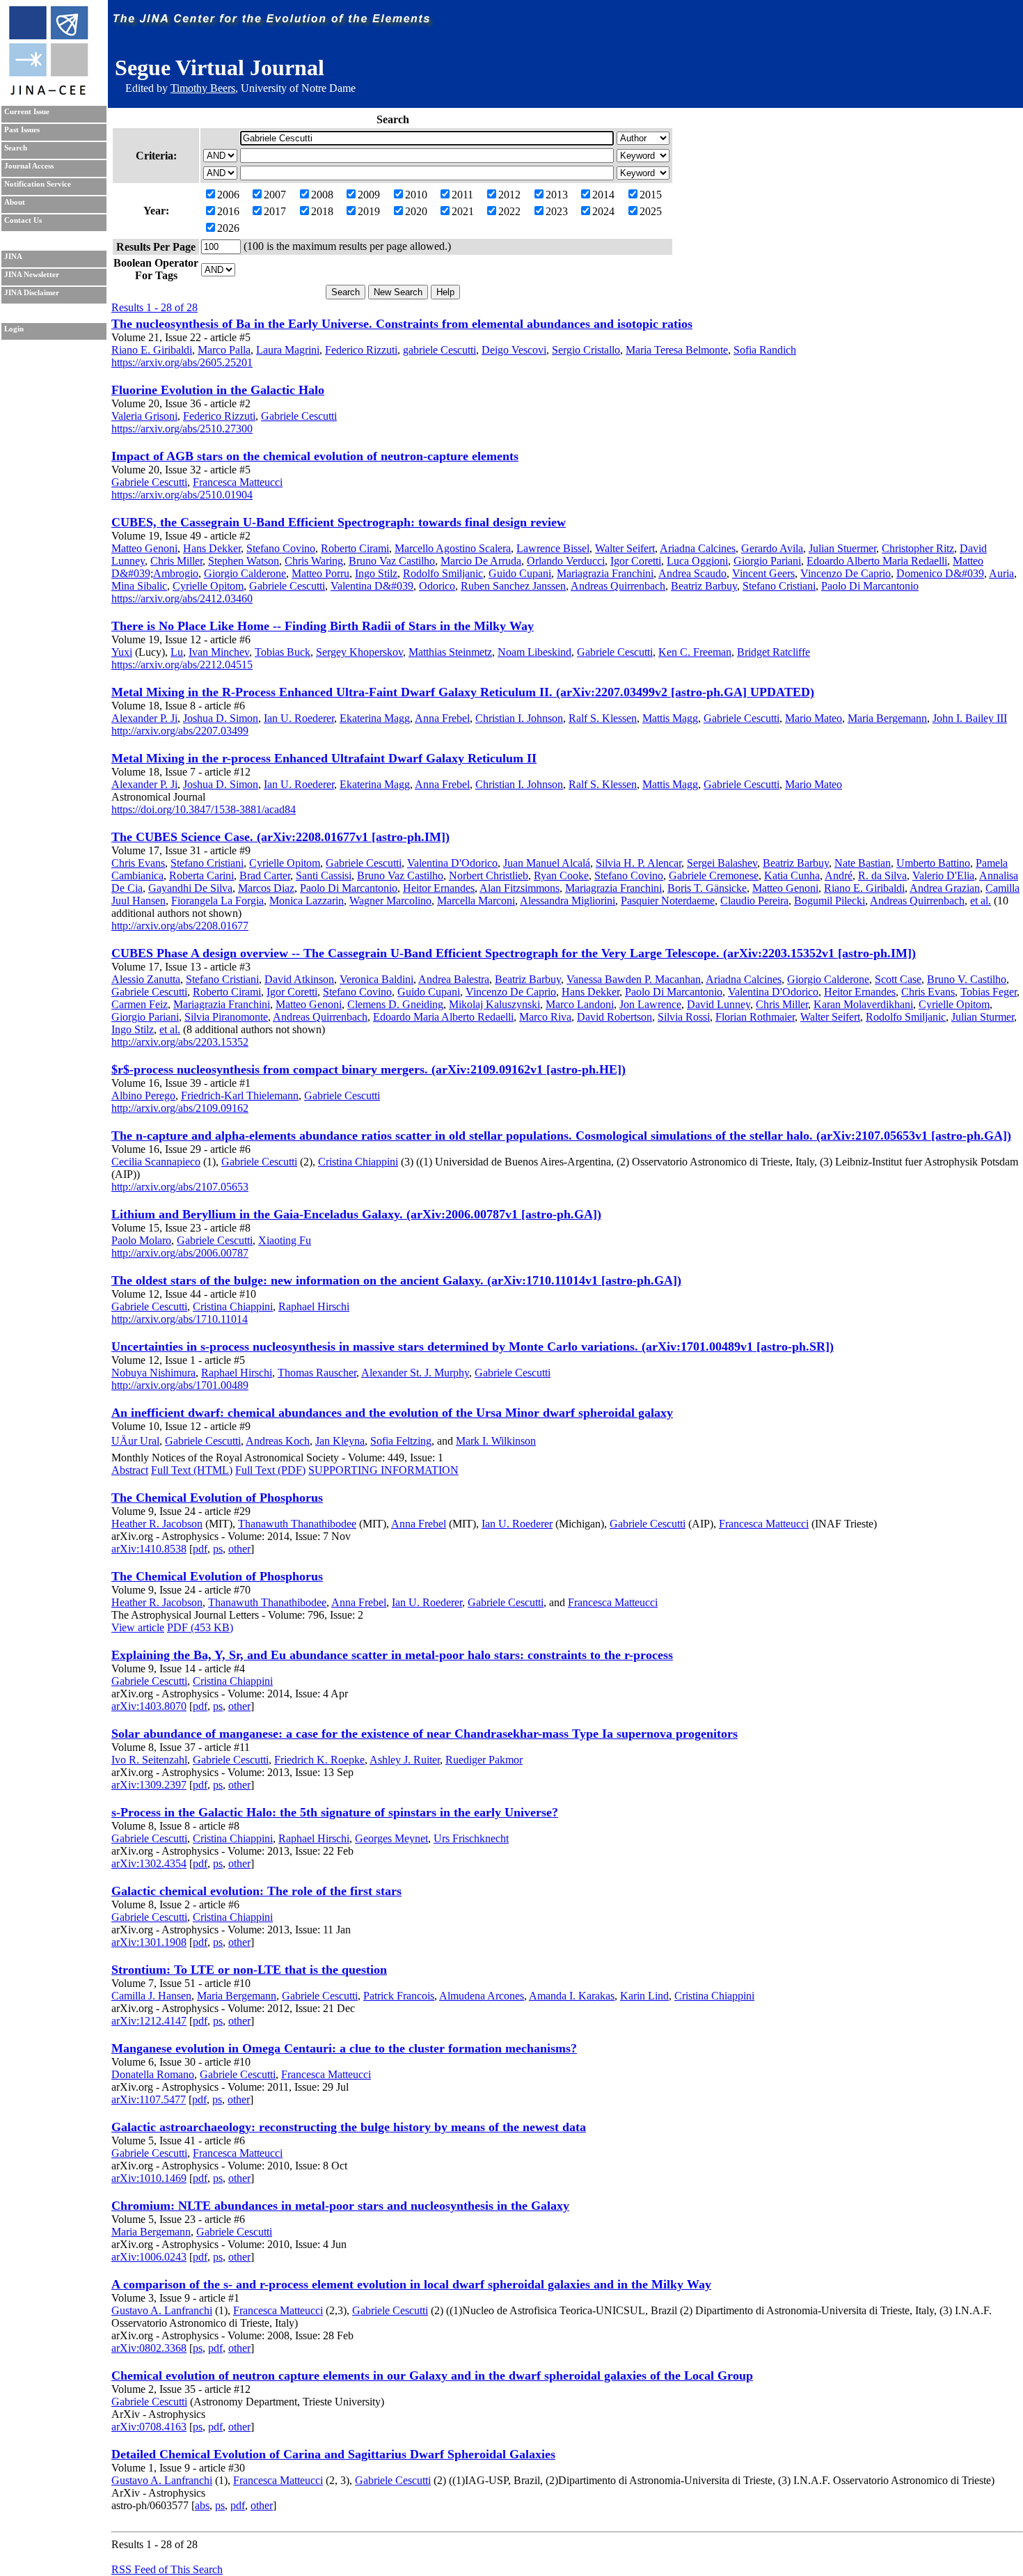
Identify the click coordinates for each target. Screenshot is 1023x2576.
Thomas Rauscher (317, 1373)
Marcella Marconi (476, 901)
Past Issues (22, 130)
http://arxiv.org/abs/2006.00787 (180, 1253)
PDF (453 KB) (200, 1627)
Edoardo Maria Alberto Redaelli (443, 1017)
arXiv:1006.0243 (149, 2257)
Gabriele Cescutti (299, 416)
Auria (1001, 573)
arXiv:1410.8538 (149, 1549)
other (239, 1549)
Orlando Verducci (566, 561)
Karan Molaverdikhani (863, 1004)
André (839, 875)
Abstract (130, 1470)
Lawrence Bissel (553, 548)
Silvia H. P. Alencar (639, 863)
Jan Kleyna (340, 1441)
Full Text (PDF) (270, 1470)
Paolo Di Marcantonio (870, 586)
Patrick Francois (399, 1996)
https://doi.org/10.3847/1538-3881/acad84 (204, 809)
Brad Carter (265, 875)
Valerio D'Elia (943, 875)
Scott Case (898, 979)
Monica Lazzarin (307, 901)
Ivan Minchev (219, 652)
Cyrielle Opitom (208, 586)
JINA (13, 257)
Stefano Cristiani (779, 586)
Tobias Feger (989, 992)
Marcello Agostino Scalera (453, 548)
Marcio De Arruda (481, 561)
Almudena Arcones (482, 1996)
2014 (603, 195)
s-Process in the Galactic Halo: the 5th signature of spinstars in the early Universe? (335, 1812)
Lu (177, 652)
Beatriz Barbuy (704, 586)
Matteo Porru (320, 573)
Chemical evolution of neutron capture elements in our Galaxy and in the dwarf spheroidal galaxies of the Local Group (432, 2375)
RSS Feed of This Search (167, 2569)
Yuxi (122, 652)
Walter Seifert (625, 548)
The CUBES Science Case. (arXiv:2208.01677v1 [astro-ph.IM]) (280, 837)
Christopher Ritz (918, 548)
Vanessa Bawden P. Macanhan (634, 979)
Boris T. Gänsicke (707, 888)
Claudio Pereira (754, 901)
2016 (228, 211)
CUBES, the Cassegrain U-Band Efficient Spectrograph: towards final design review (339, 522)
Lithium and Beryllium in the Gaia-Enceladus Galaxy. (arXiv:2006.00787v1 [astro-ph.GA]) (356, 1214)
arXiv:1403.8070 (149, 1706)
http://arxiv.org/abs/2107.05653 (180, 1187)
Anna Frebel (442, 718)
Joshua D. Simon (221, 718)
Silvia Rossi (684, 1017)
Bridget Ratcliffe (774, 652)
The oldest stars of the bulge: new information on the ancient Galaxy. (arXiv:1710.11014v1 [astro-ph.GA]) (396, 1280)
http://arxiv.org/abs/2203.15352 (180, 1042)
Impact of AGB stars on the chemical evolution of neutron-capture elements (315, 456)
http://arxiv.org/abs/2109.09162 (180, 1108)
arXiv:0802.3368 (149, 2348)
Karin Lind (644, 1996)
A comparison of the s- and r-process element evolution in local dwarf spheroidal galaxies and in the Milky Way (411, 2284)
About (15, 202)
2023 (557, 211)
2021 (463, 211)
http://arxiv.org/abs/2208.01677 (180, 926)
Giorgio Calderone (245, 573)
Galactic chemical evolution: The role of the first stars (256, 1891)
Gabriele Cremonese (714, 875)
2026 (228, 228)
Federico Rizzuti (361, 350)
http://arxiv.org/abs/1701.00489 (180, 1385)
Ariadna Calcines (698, 548)
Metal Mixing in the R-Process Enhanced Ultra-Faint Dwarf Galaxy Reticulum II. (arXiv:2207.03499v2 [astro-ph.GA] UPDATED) (463, 692)
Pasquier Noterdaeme (668, 901)
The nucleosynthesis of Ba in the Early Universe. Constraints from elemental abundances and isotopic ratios (402, 324)
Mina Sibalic (139, 586)
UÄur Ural (135, 1441)
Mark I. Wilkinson (496, 1441)
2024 (603, 211)
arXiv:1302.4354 (149, 1863)
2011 (462, 195)
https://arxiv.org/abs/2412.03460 (182, 598)
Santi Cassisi (324, 875)
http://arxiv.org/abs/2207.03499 (180, 731)
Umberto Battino (933, 863)
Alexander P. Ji (144, 718)
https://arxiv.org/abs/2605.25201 (182, 362)
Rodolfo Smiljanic (443, 573)
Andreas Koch (278, 1441)
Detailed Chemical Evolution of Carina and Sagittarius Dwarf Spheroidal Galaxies (333, 2454)
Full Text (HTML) (192, 1470)
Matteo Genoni (144, 548)
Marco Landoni (580, 1004)
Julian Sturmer (983, 1017)
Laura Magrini (288, 350)
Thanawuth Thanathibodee (297, 1524)
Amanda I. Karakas (572, 1996)
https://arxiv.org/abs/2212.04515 (182, 665)
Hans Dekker (212, 548)
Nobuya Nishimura (153, 1373)
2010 (416, 195)
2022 (509, 211)
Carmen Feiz (140, 1004)
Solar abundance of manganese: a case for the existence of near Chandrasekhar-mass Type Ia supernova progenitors (425, 1734)
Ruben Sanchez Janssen (513, 586)
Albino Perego (143, 1095)
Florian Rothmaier (755, 1017)
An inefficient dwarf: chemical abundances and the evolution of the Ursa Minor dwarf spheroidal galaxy (392, 1413)
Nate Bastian (863, 863)
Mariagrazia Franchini (605, 573)
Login (14, 329)
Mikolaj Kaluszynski (494, 1004)
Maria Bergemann (887, 718)
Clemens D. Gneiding (395, 1004)
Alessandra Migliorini (568, 901)
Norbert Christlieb (489, 875)
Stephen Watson (244, 561)
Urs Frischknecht (471, 1838)
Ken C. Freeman (695, 652)
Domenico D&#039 (940, 573)
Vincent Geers (763, 573)
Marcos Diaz (266, 888)
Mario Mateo (814, 718)
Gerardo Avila (772, 548)
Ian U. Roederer (299, 718)
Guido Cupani (520, 573)
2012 (509, 195)
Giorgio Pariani (767, 561)
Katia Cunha (792, 875)
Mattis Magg (670, 718)
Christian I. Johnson (519, 718)
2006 (228, 195)
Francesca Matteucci (238, 482)
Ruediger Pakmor (484, 1760)
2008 (322, 195)
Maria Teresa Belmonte (677, 350)
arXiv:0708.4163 (149, 2427)
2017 (275, 211)
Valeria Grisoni (144, 416)
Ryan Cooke (561, 875)
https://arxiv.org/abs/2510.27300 (182, 429)
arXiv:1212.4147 (149, 2021)
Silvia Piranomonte (226, 1017)
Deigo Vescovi (514, 350)
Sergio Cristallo (586, 350)
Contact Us (23, 220)
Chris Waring (314, 561)
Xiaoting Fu (285, 1240)
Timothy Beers (203, 88)
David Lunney (719, 1004)
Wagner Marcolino (390, 901)
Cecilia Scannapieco (156, 1162)
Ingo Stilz (376, 573)
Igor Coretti (636, 561)
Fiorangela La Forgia (217, 901)
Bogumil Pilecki (830, 901)
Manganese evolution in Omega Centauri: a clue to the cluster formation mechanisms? (344, 2048)
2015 (651, 195)
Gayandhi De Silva (190, 888)
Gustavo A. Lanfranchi (162, 2310)
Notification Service (38, 184)
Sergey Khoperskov (359, 652)
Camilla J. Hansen (151, 1996)
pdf (200, 1549)
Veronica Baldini (376, 979)
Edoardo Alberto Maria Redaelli (877, 561)
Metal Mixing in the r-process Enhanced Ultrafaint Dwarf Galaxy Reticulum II (324, 758)
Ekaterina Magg (375, 718)
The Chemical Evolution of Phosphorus (217, 1498)
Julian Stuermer (842, 548)
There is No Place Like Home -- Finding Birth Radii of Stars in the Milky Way (323, 626)
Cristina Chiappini (358, 1162)
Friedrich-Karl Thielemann (240, 1095)
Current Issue (27, 112)
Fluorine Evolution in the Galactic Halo (218, 390)
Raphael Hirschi (314, 1306)
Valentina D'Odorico (452, 863)
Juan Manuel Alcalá (547, 863)
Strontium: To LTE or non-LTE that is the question (249, 1970)
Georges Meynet (391, 1838)
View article (138, 1627)
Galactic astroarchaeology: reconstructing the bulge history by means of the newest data (349, 2127)
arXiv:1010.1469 (149, 2178)
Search (16, 148)
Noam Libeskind (534, 652)
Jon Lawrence (650, 1004)
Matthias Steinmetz (450, 652)
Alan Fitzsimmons (520, 888)
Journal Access (29, 166)
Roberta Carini (201, 875)
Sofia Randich (765, 350)
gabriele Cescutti (439, 350)
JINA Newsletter (32, 275)
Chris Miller (176, 561)
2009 (369, 195)
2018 (322, 211)
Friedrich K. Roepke (319, 1760)
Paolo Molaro (141, 1240)
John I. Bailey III (970, 718)
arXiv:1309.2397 (149, 1785)
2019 (369, 211)
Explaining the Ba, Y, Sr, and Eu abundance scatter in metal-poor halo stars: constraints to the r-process (392, 1655)
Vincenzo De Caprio (846, 573)
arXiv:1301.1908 (149, 1942)
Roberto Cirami (355, 548)
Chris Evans (138, 863)
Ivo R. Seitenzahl (149, 1760)
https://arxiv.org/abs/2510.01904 (182, 495)
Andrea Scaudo (692, 573)
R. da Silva (882, 875)
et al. (981, 901)
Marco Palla (224, 350)
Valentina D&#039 (372, 586)
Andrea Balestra (454, 979)
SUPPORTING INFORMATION (383, 1470)
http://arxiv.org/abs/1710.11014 (180, 1319)
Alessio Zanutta (146, 979)
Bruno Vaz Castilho (392, 561)
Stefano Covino (281, 548)
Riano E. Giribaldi (152, 350)
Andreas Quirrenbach (618, 586)
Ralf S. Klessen (603, 718)
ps (218, 1549)
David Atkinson (299, 979)
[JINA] (48, 92)
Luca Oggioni (697, 561)
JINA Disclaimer (32, 293)
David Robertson (614, 1017)
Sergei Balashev (722, 863)
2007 (275, 195)
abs (202, 2505)
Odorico (437, 586)
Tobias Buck (283, 652)
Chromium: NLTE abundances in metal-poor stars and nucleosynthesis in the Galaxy (340, 2206)
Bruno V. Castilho (967, 979)
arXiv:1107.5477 (149, 2099)
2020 (416, 211)
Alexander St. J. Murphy (415, 1373)
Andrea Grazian (945, 888)
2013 (557, 195)
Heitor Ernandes (439, 888)
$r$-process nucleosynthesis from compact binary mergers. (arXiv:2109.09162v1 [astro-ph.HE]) (368, 1069)
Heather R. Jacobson (157, 1524)
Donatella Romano (153, 2074)
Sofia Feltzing (401, 1441)
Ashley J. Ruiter (405, 1760)
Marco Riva (545, 1017)
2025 (651, 211)
